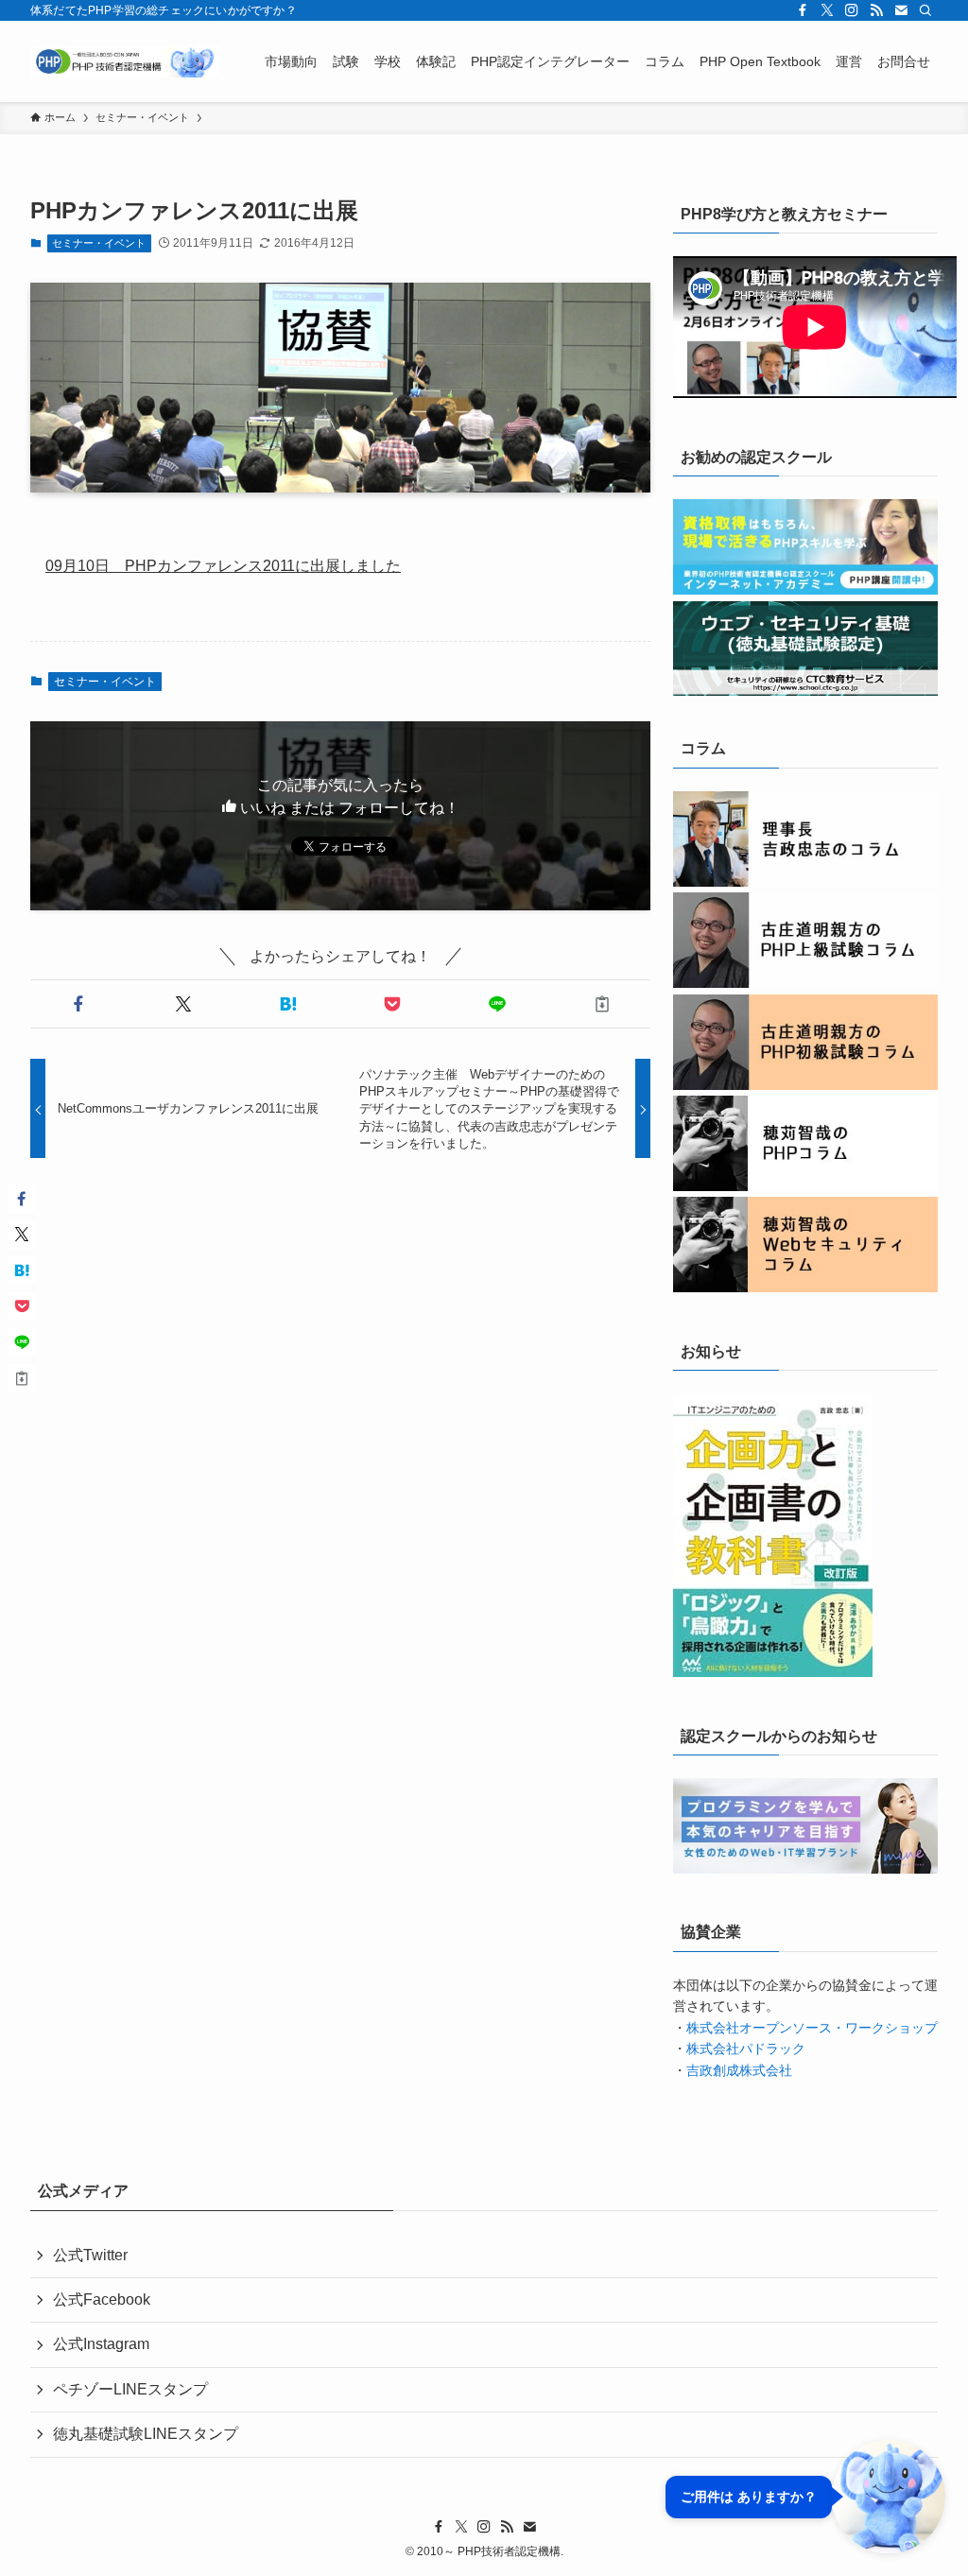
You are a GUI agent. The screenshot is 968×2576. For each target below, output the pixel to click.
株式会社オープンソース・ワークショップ (812, 2028)
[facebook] (803, 10)
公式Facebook (102, 2299)
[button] (79, 1004)
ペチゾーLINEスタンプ (130, 2389)
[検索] (925, 10)
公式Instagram (101, 2344)
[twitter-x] (827, 10)
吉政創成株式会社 (739, 2070)
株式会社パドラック (746, 2049)
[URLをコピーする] (602, 1004)
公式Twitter (90, 2255)
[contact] (901, 10)
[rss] (876, 10)
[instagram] (852, 10)
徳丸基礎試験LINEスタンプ (146, 2434)
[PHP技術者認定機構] (125, 61)
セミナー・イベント (99, 243)
